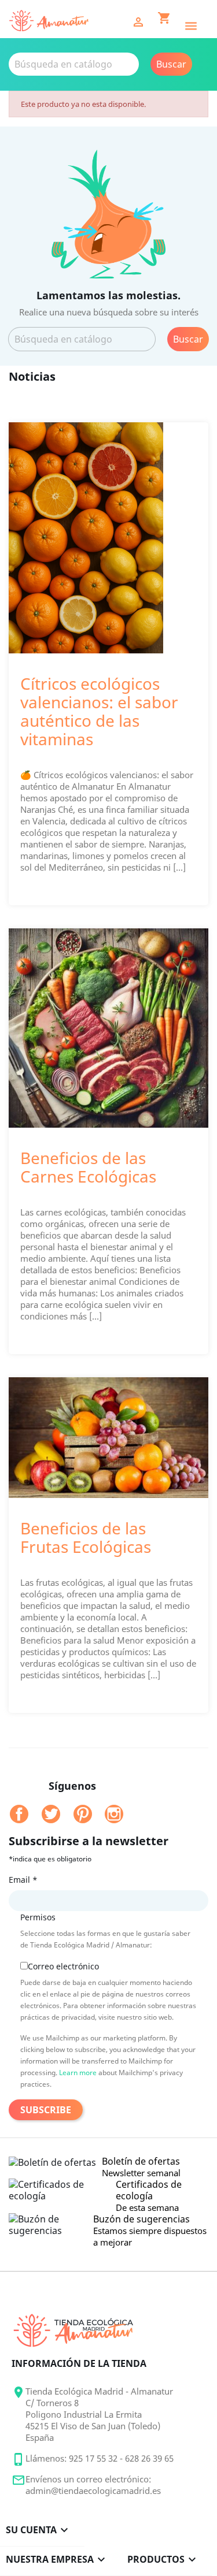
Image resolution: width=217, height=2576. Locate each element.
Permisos (38, 1917)
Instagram (114, 1814)
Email (23, 1880)
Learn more (78, 2073)
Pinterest (83, 1814)
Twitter (51, 1814)
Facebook (19, 1814)
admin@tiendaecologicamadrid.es (93, 2490)
